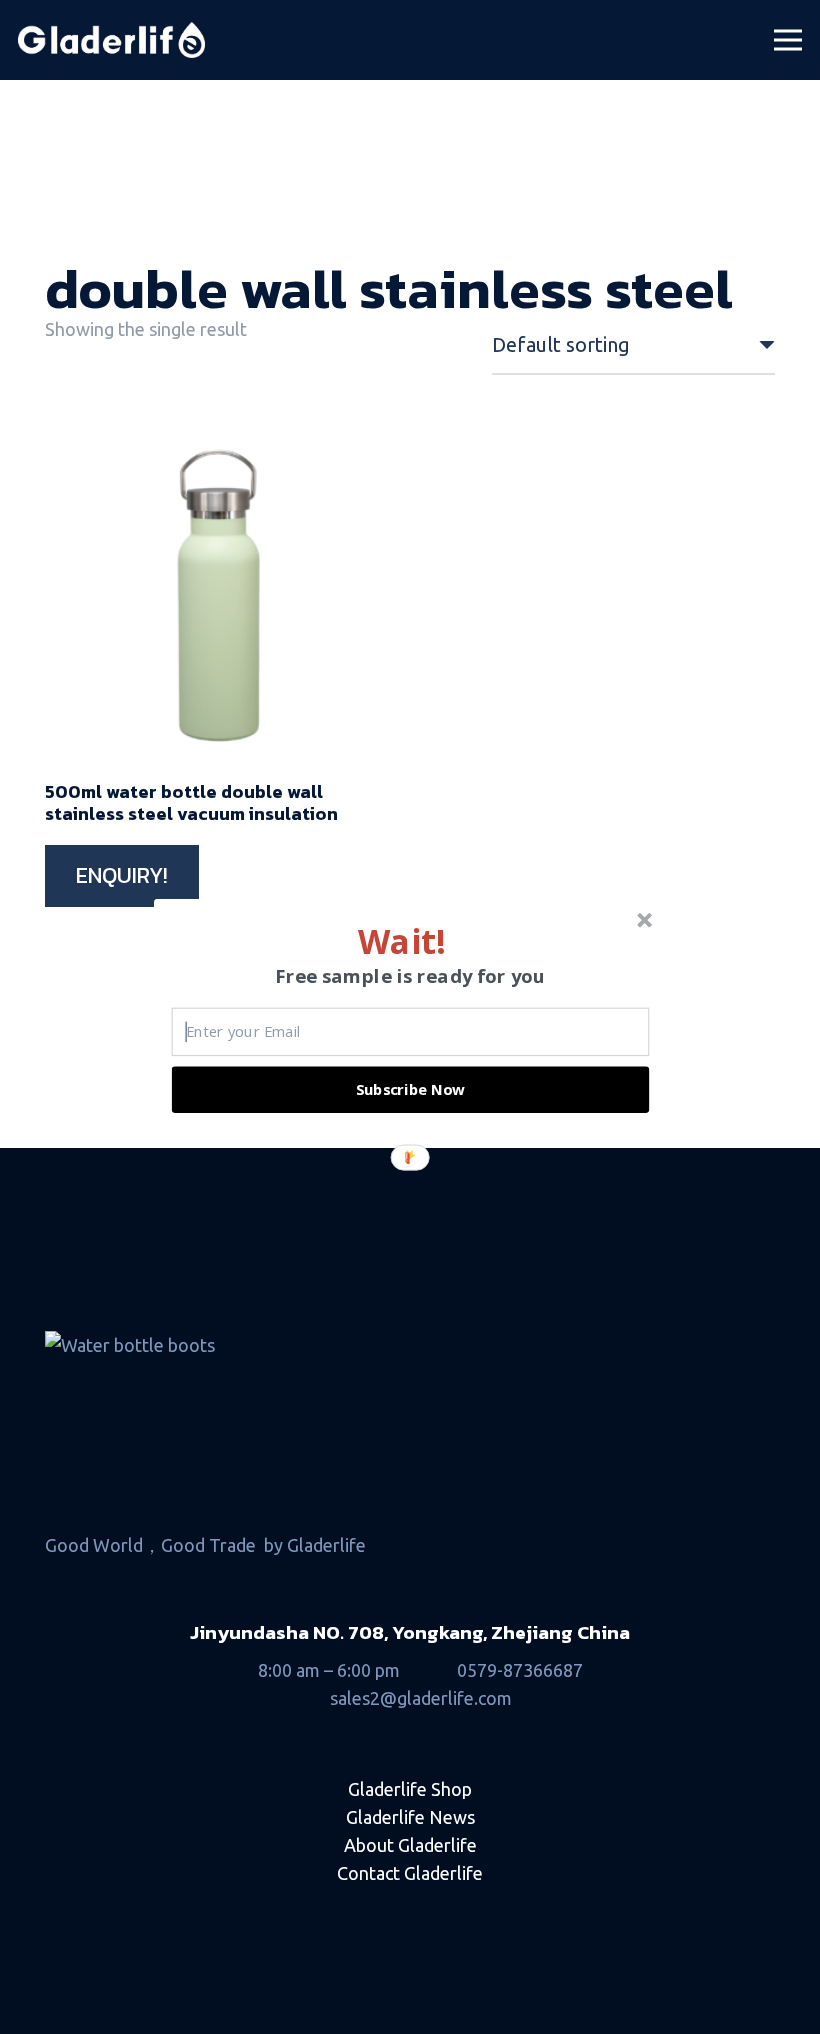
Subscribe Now (411, 1089)
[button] (401, 941)
